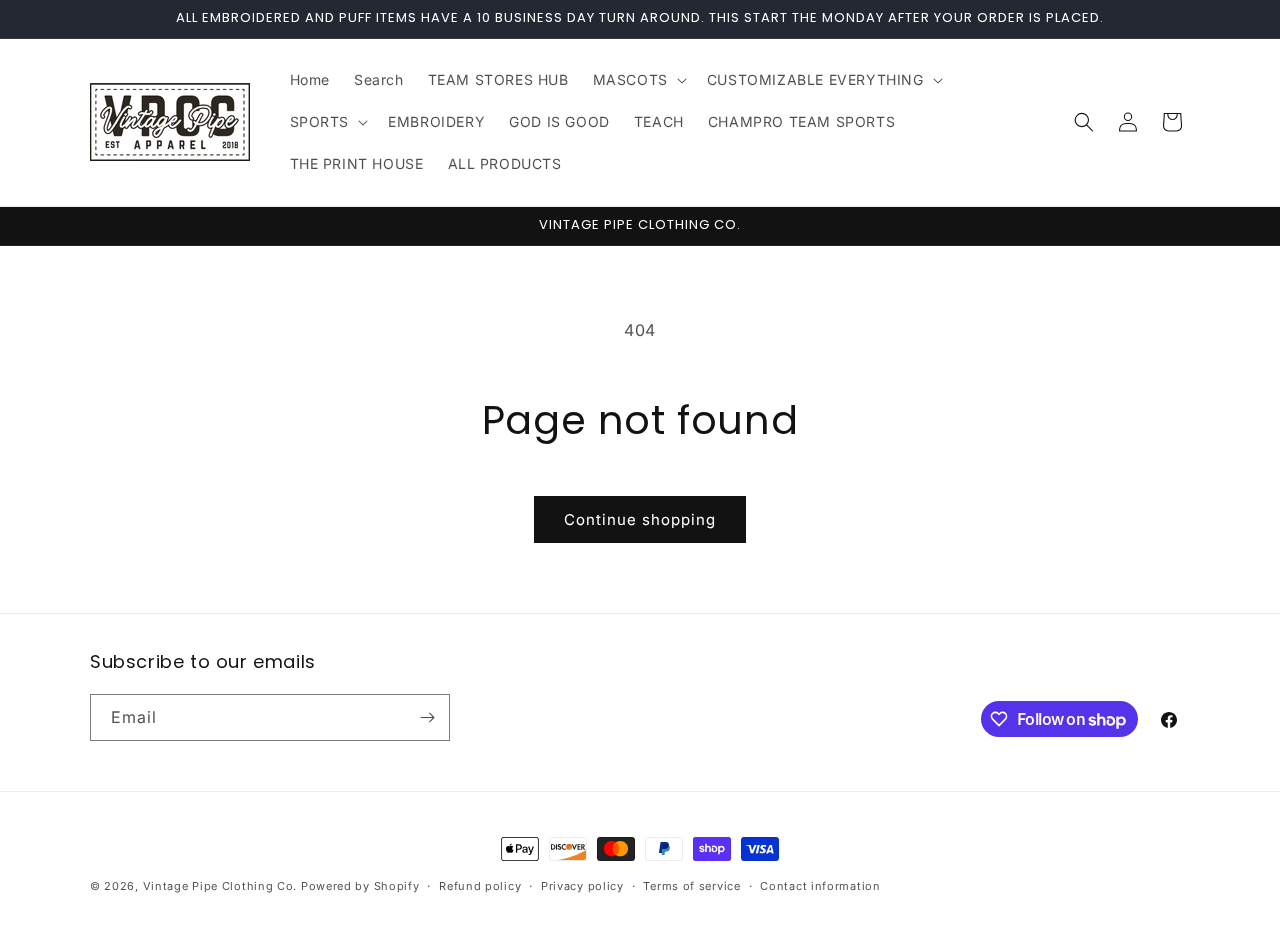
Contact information (820, 886)
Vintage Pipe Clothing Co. (220, 886)
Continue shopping (640, 519)
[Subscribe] (427, 717)
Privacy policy (582, 886)
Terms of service (691, 886)
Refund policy (480, 886)
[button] (638, 80)
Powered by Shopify (360, 886)
